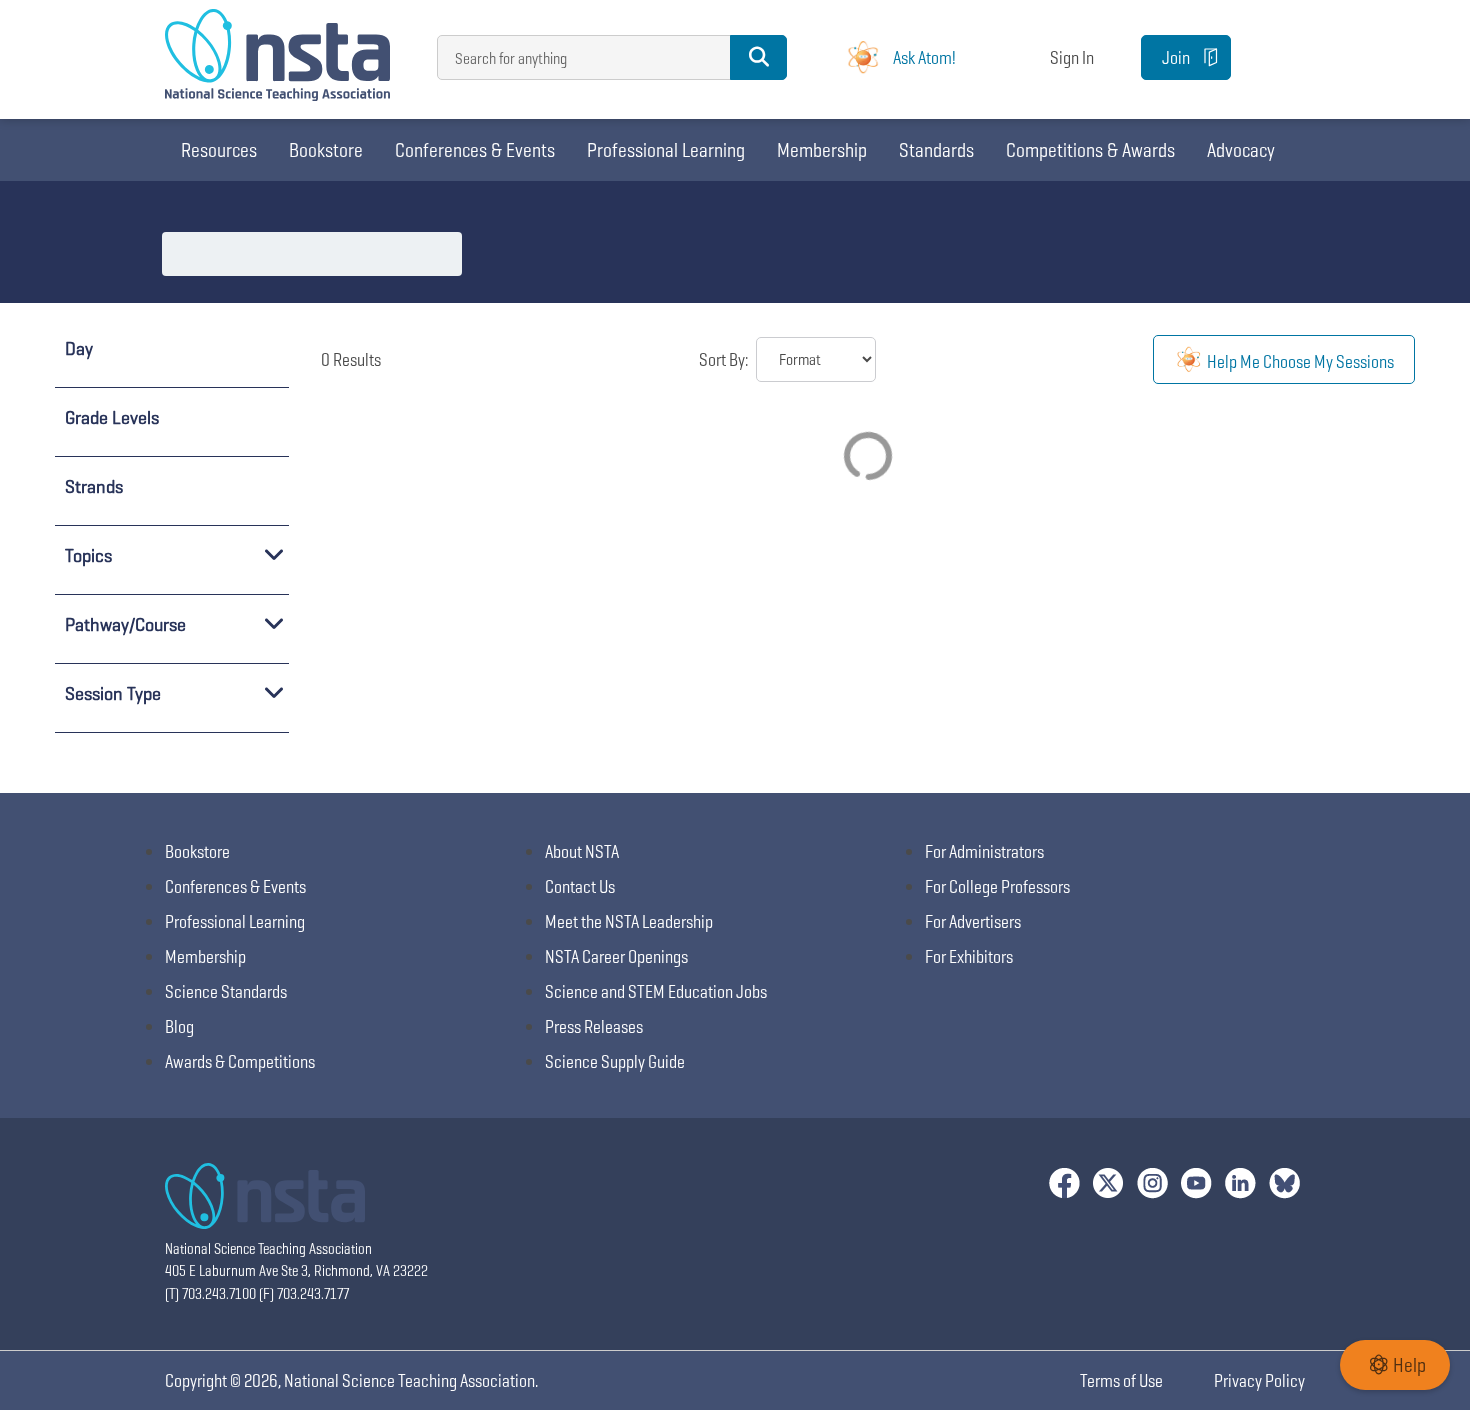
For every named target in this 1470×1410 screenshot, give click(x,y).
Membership (822, 150)
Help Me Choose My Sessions (1299, 361)
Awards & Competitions (240, 1061)
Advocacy (1241, 150)
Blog (179, 1026)
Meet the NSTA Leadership (629, 921)
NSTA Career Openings (616, 956)
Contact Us (580, 886)
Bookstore (326, 150)
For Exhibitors (969, 956)
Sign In (1072, 57)
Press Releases (594, 1026)
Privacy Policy (1259, 1380)
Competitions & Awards (1090, 150)
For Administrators (984, 851)
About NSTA (582, 851)
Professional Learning (666, 150)
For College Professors (997, 886)
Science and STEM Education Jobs (656, 991)
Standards (936, 150)
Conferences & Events (475, 150)
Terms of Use (1121, 1380)
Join (1176, 57)
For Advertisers (973, 921)
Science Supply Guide (615, 1061)
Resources (219, 150)
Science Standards (226, 991)
